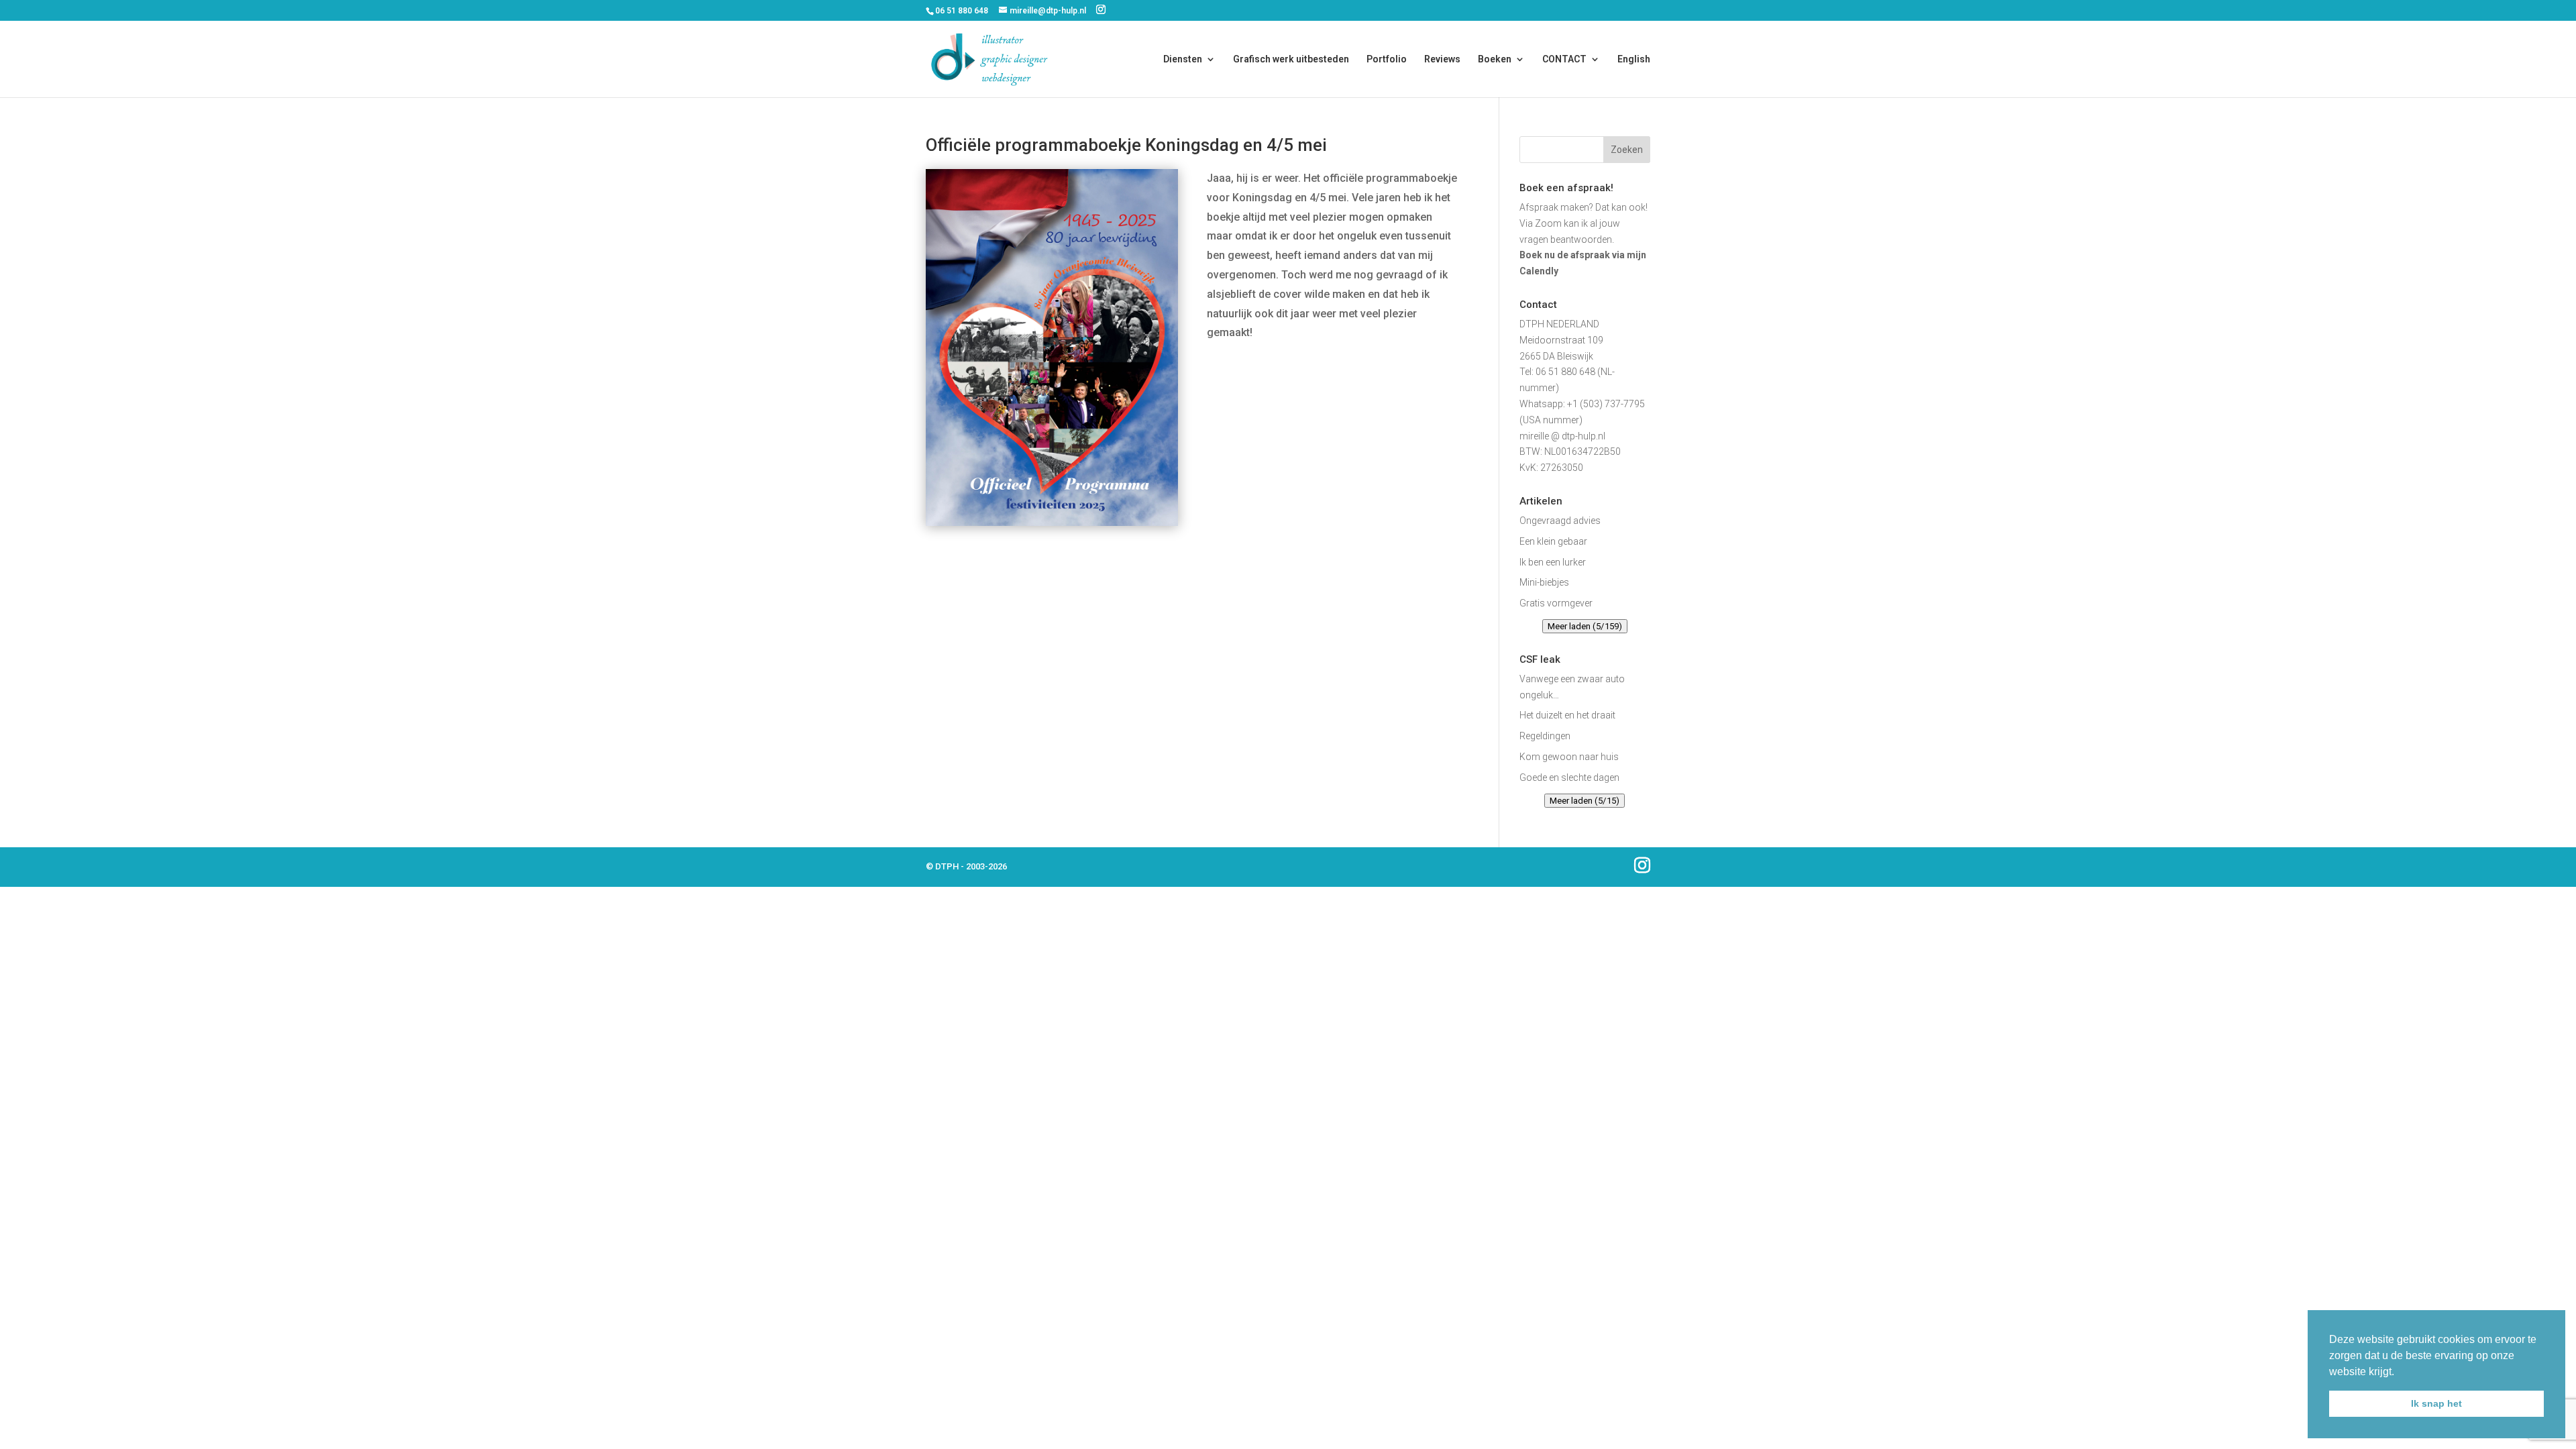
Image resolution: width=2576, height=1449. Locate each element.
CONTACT (1564, 59)
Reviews (1442, 59)
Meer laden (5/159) (1585, 626)
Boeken (1495, 59)
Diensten (1183, 59)
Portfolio (1387, 59)
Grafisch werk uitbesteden (1291, 59)
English (1634, 59)
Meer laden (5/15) (1585, 801)
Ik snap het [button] (2436, 1403)
